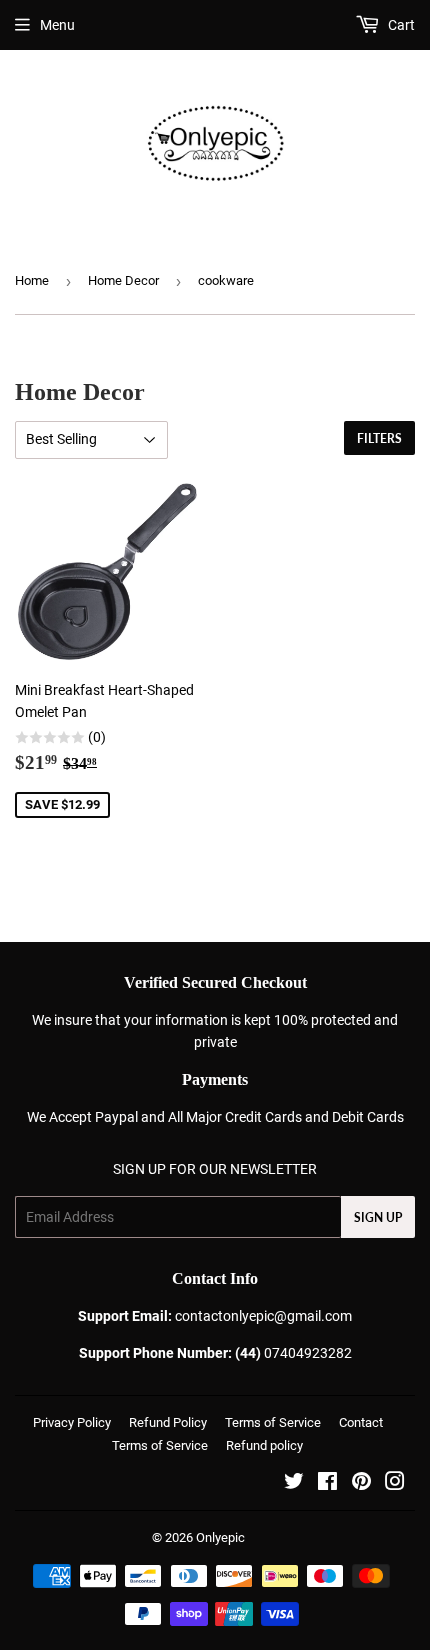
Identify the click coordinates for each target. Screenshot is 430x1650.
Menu (57, 25)
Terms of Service (273, 1422)
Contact (361, 1422)
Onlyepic (220, 1537)
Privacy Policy (72, 1422)
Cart (400, 25)
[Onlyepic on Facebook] (327, 1484)
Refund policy (264, 1445)
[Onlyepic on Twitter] (294, 1484)
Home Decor (123, 280)
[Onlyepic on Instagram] (395, 1484)
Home (32, 280)
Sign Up (378, 1217)
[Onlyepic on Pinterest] (361, 1484)
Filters (379, 438)
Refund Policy (168, 1422)
